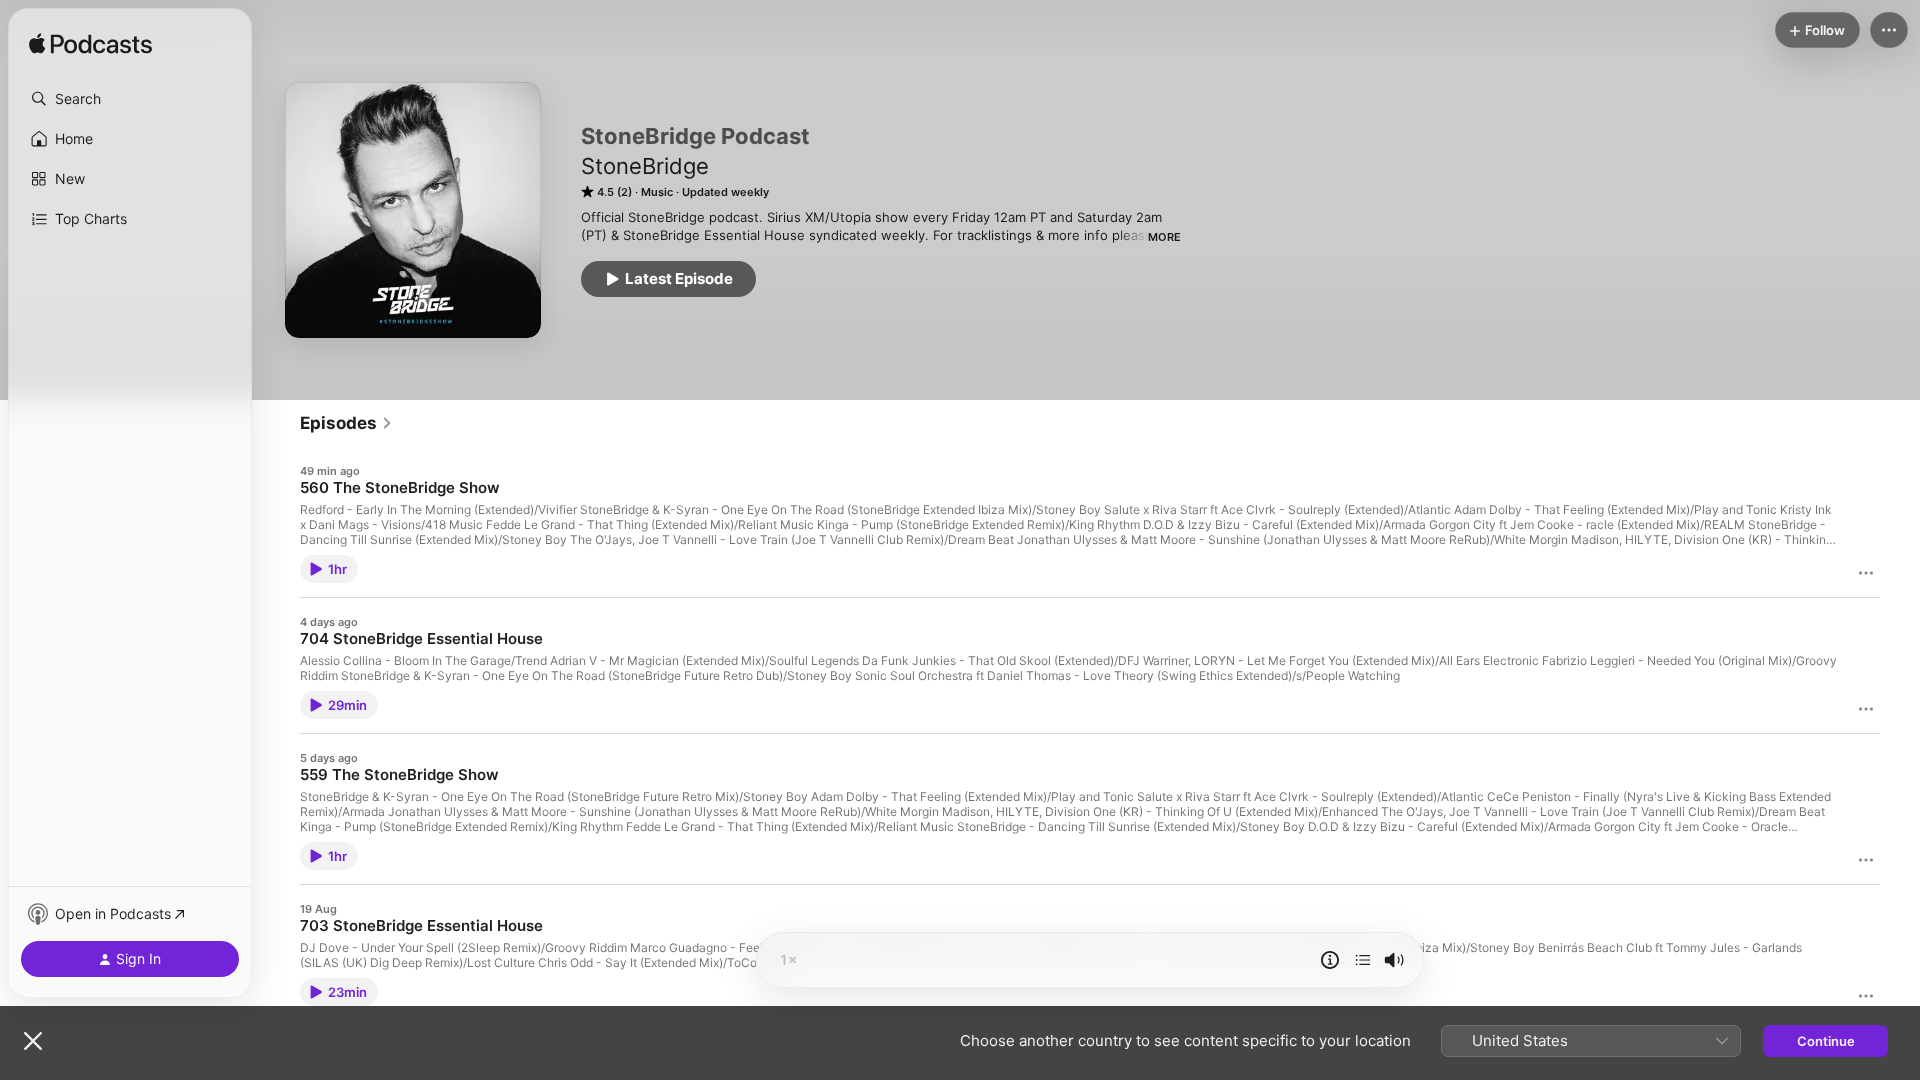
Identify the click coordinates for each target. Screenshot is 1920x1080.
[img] (90, 45)
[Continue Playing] (1363, 960)
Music (657, 192)
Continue (1826, 1041)
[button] (130, 99)
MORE (1164, 237)
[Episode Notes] (1330, 960)
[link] (346, 423)
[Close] (33, 1041)
